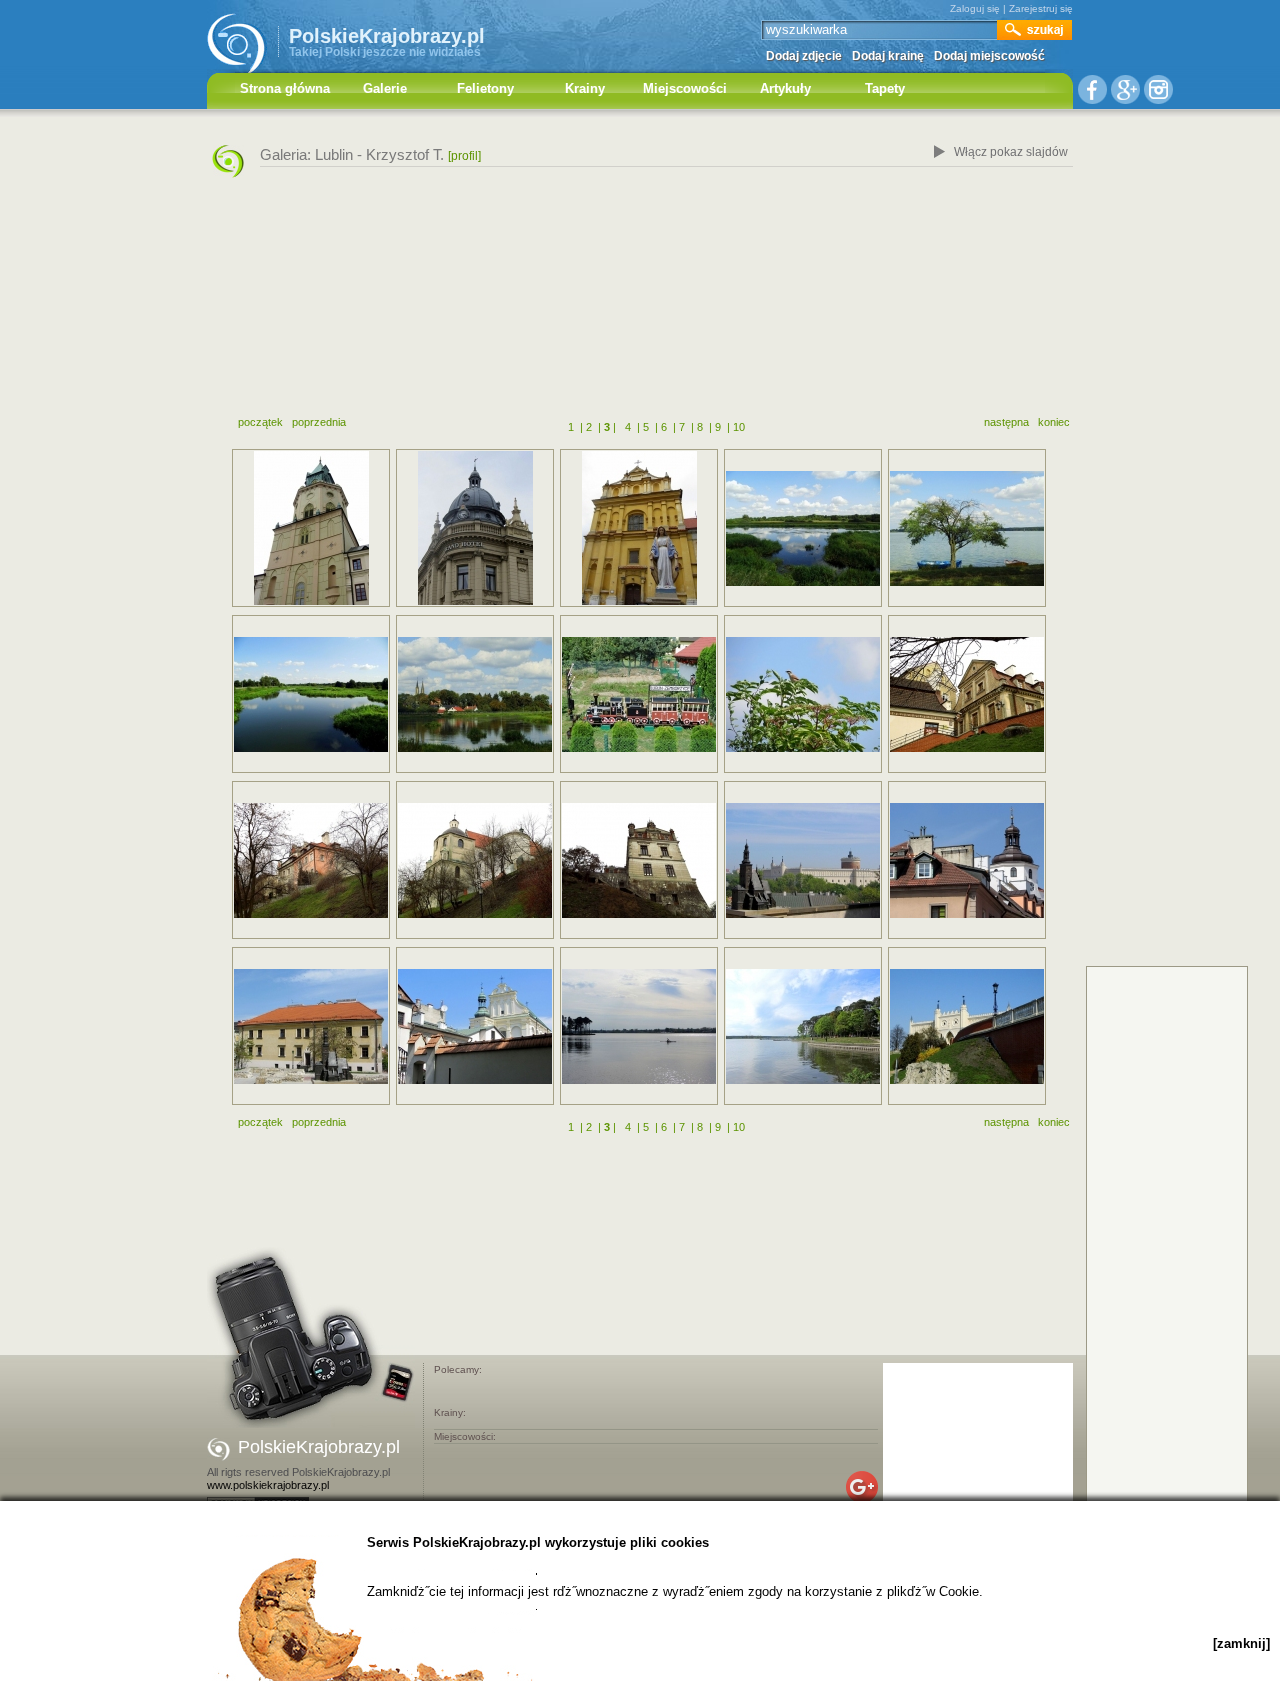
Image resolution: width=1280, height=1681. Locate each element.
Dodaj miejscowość (989, 56)
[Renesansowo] (475, 1026)
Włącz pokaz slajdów (1011, 152)
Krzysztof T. (405, 154)
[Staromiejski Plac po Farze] (311, 1026)
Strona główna (285, 88)
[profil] (464, 156)
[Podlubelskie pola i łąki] (803, 694)
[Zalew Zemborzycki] (803, 528)
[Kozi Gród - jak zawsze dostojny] (967, 1026)
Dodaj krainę (888, 56)
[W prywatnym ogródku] (639, 694)
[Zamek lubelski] (803, 860)
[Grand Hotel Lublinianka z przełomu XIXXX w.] (475, 528)
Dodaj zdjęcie (804, 56)
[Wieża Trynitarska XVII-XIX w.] (311, 528)
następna (1006, 422)
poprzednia (319, 422)
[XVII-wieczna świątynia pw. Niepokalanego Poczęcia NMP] (639, 528)
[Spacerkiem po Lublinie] (967, 694)
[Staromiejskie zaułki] (967, 860)
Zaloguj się (975, 8)
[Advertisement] (640, 303)
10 (739, 427)
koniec (1054, 422)
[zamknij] (1241, 1643)
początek (260, 422)
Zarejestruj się (1041, 8)
